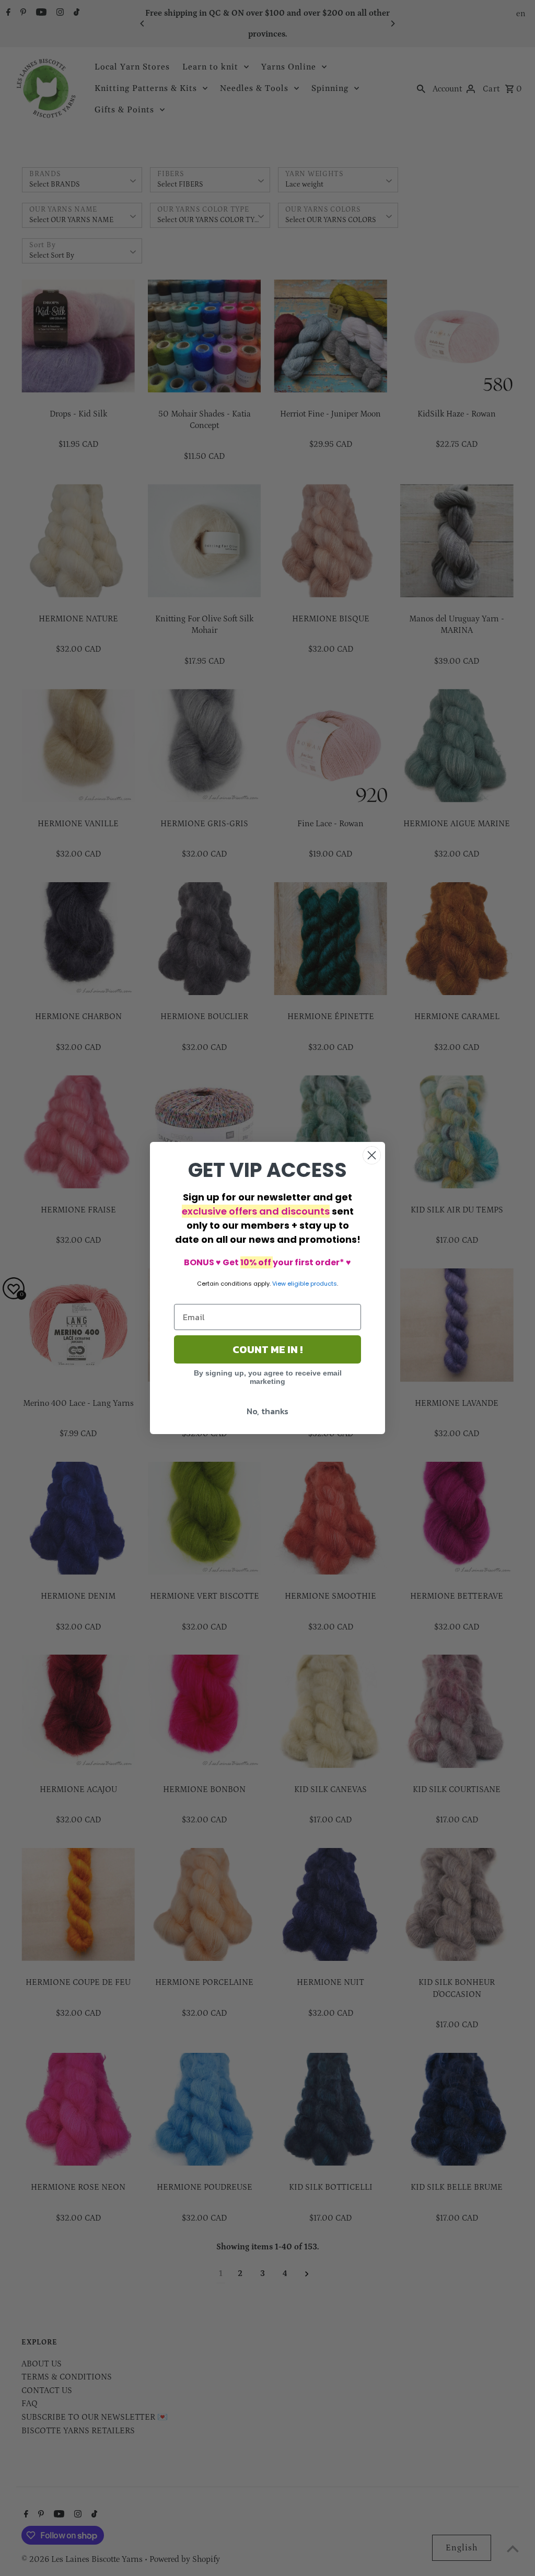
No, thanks (267, 1411)
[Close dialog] (372, 1155)
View (279, 1284)
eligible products (312, 1284)
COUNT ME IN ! (267, 1349)
